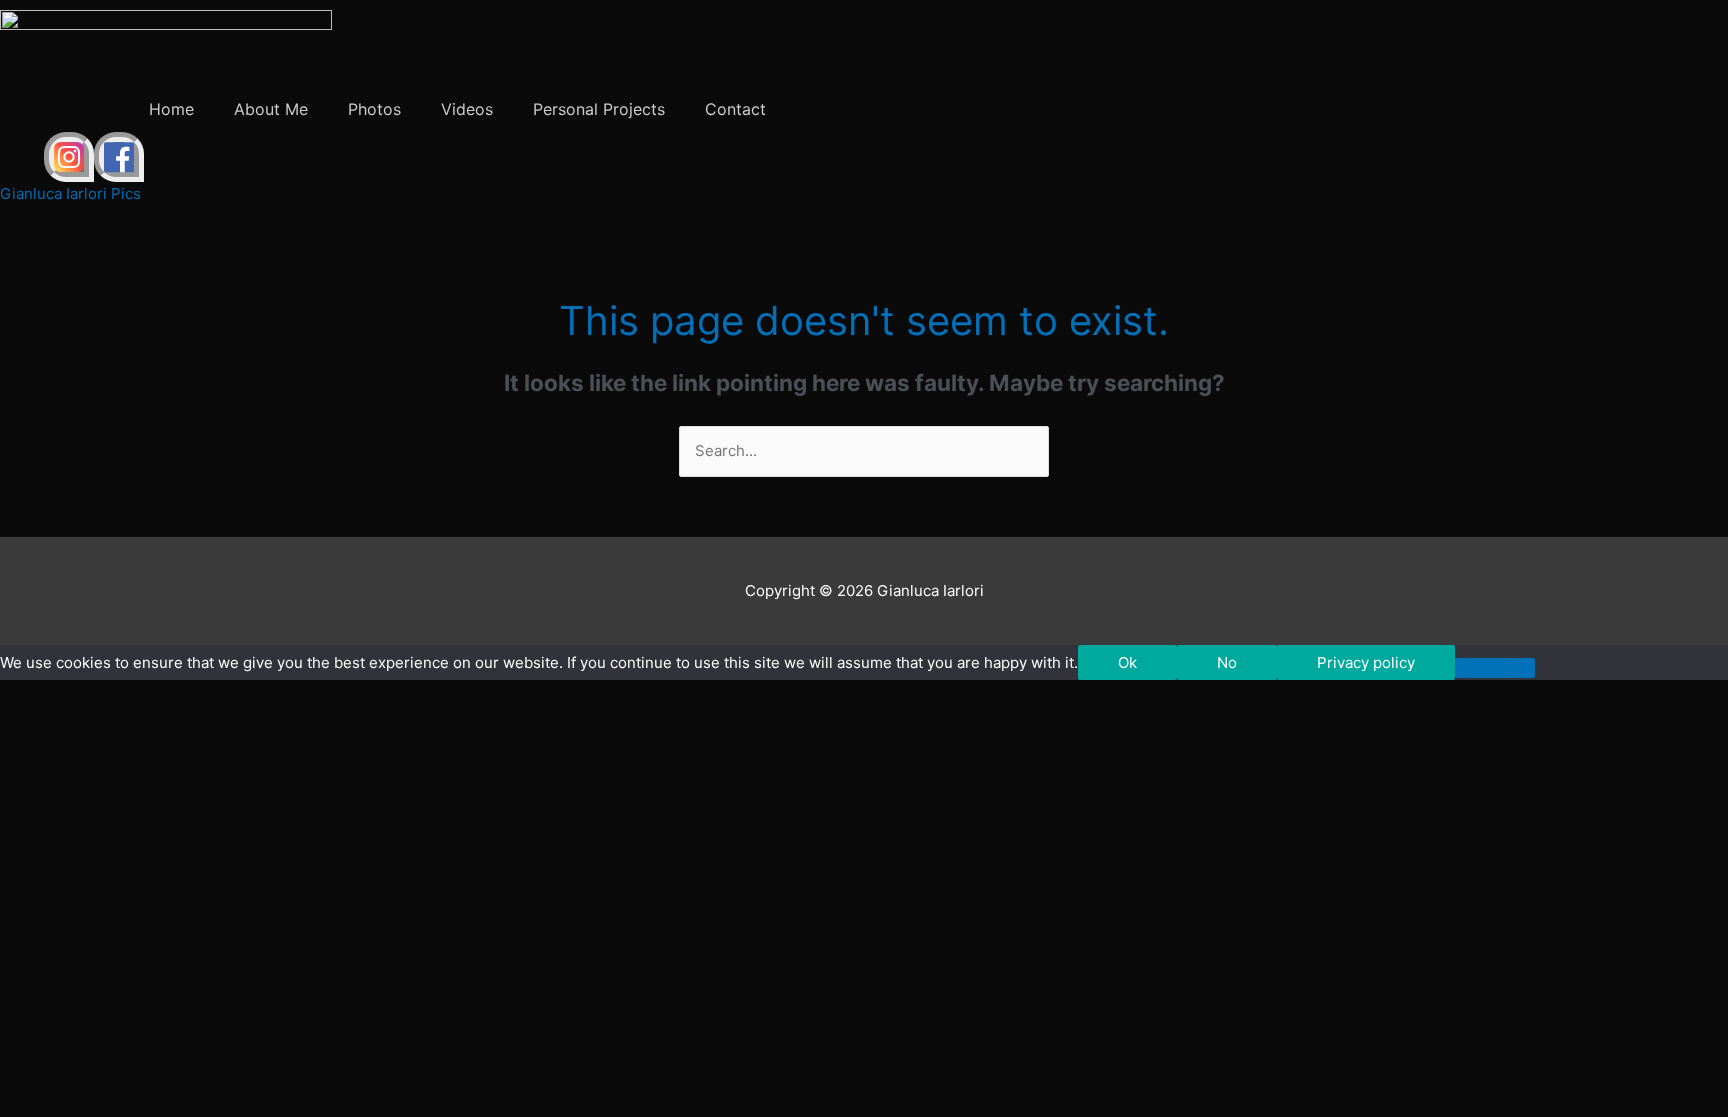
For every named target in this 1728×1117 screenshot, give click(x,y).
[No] (1495, 668)
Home (171, 109)
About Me (271, 109)
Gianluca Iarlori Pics (70, 193)
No (1227, 662)
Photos (374, 109)
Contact (735, 109)
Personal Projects (599, 109)
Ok (1127, 662)
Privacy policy (1366, 662)
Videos (467, 109)
